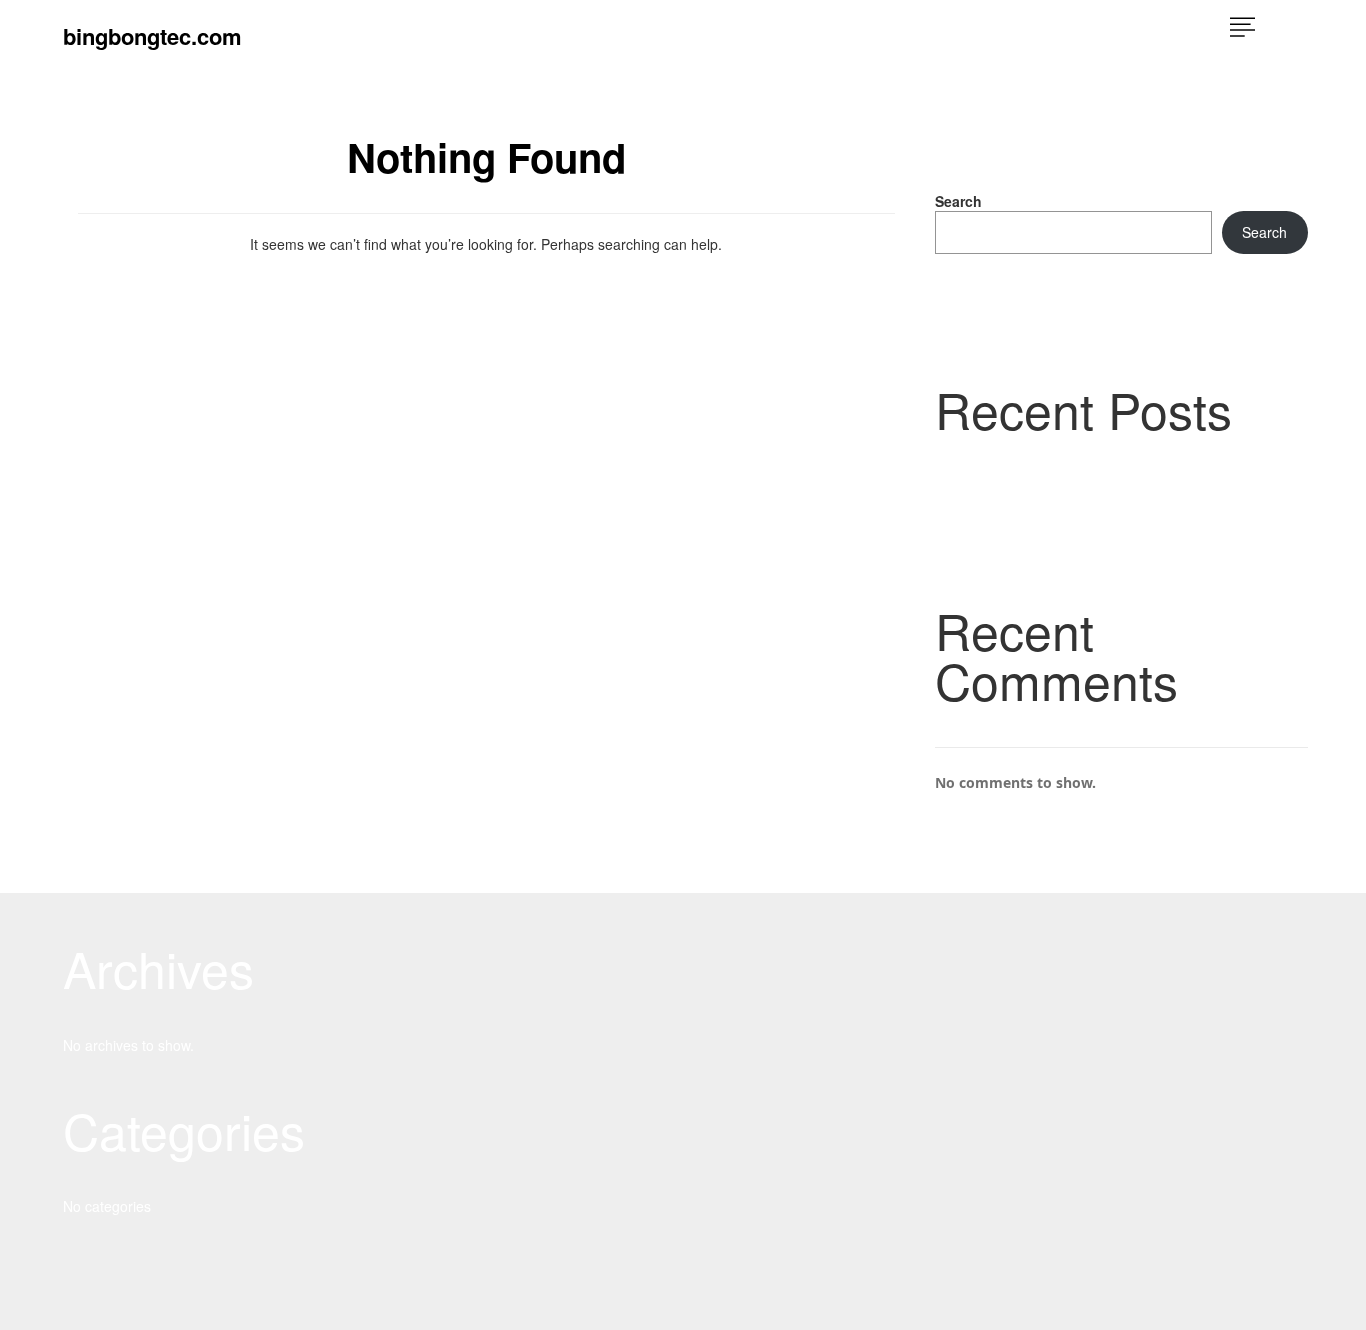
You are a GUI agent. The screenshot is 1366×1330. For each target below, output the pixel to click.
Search (958, 201)
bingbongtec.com (152, 36)
